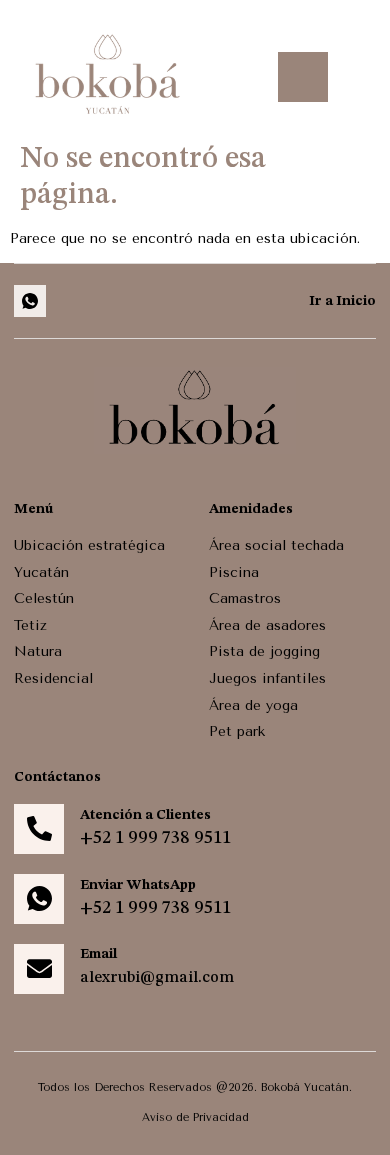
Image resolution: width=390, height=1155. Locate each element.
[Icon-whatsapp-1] (30, 301)
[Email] (39, 969)
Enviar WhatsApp (138, 885)
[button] (303, 77)
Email (98, 954)
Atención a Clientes (145, 815)
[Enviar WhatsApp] (39, 899)
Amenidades (251, 509)
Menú (33, 509)
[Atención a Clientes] (39, 829)
